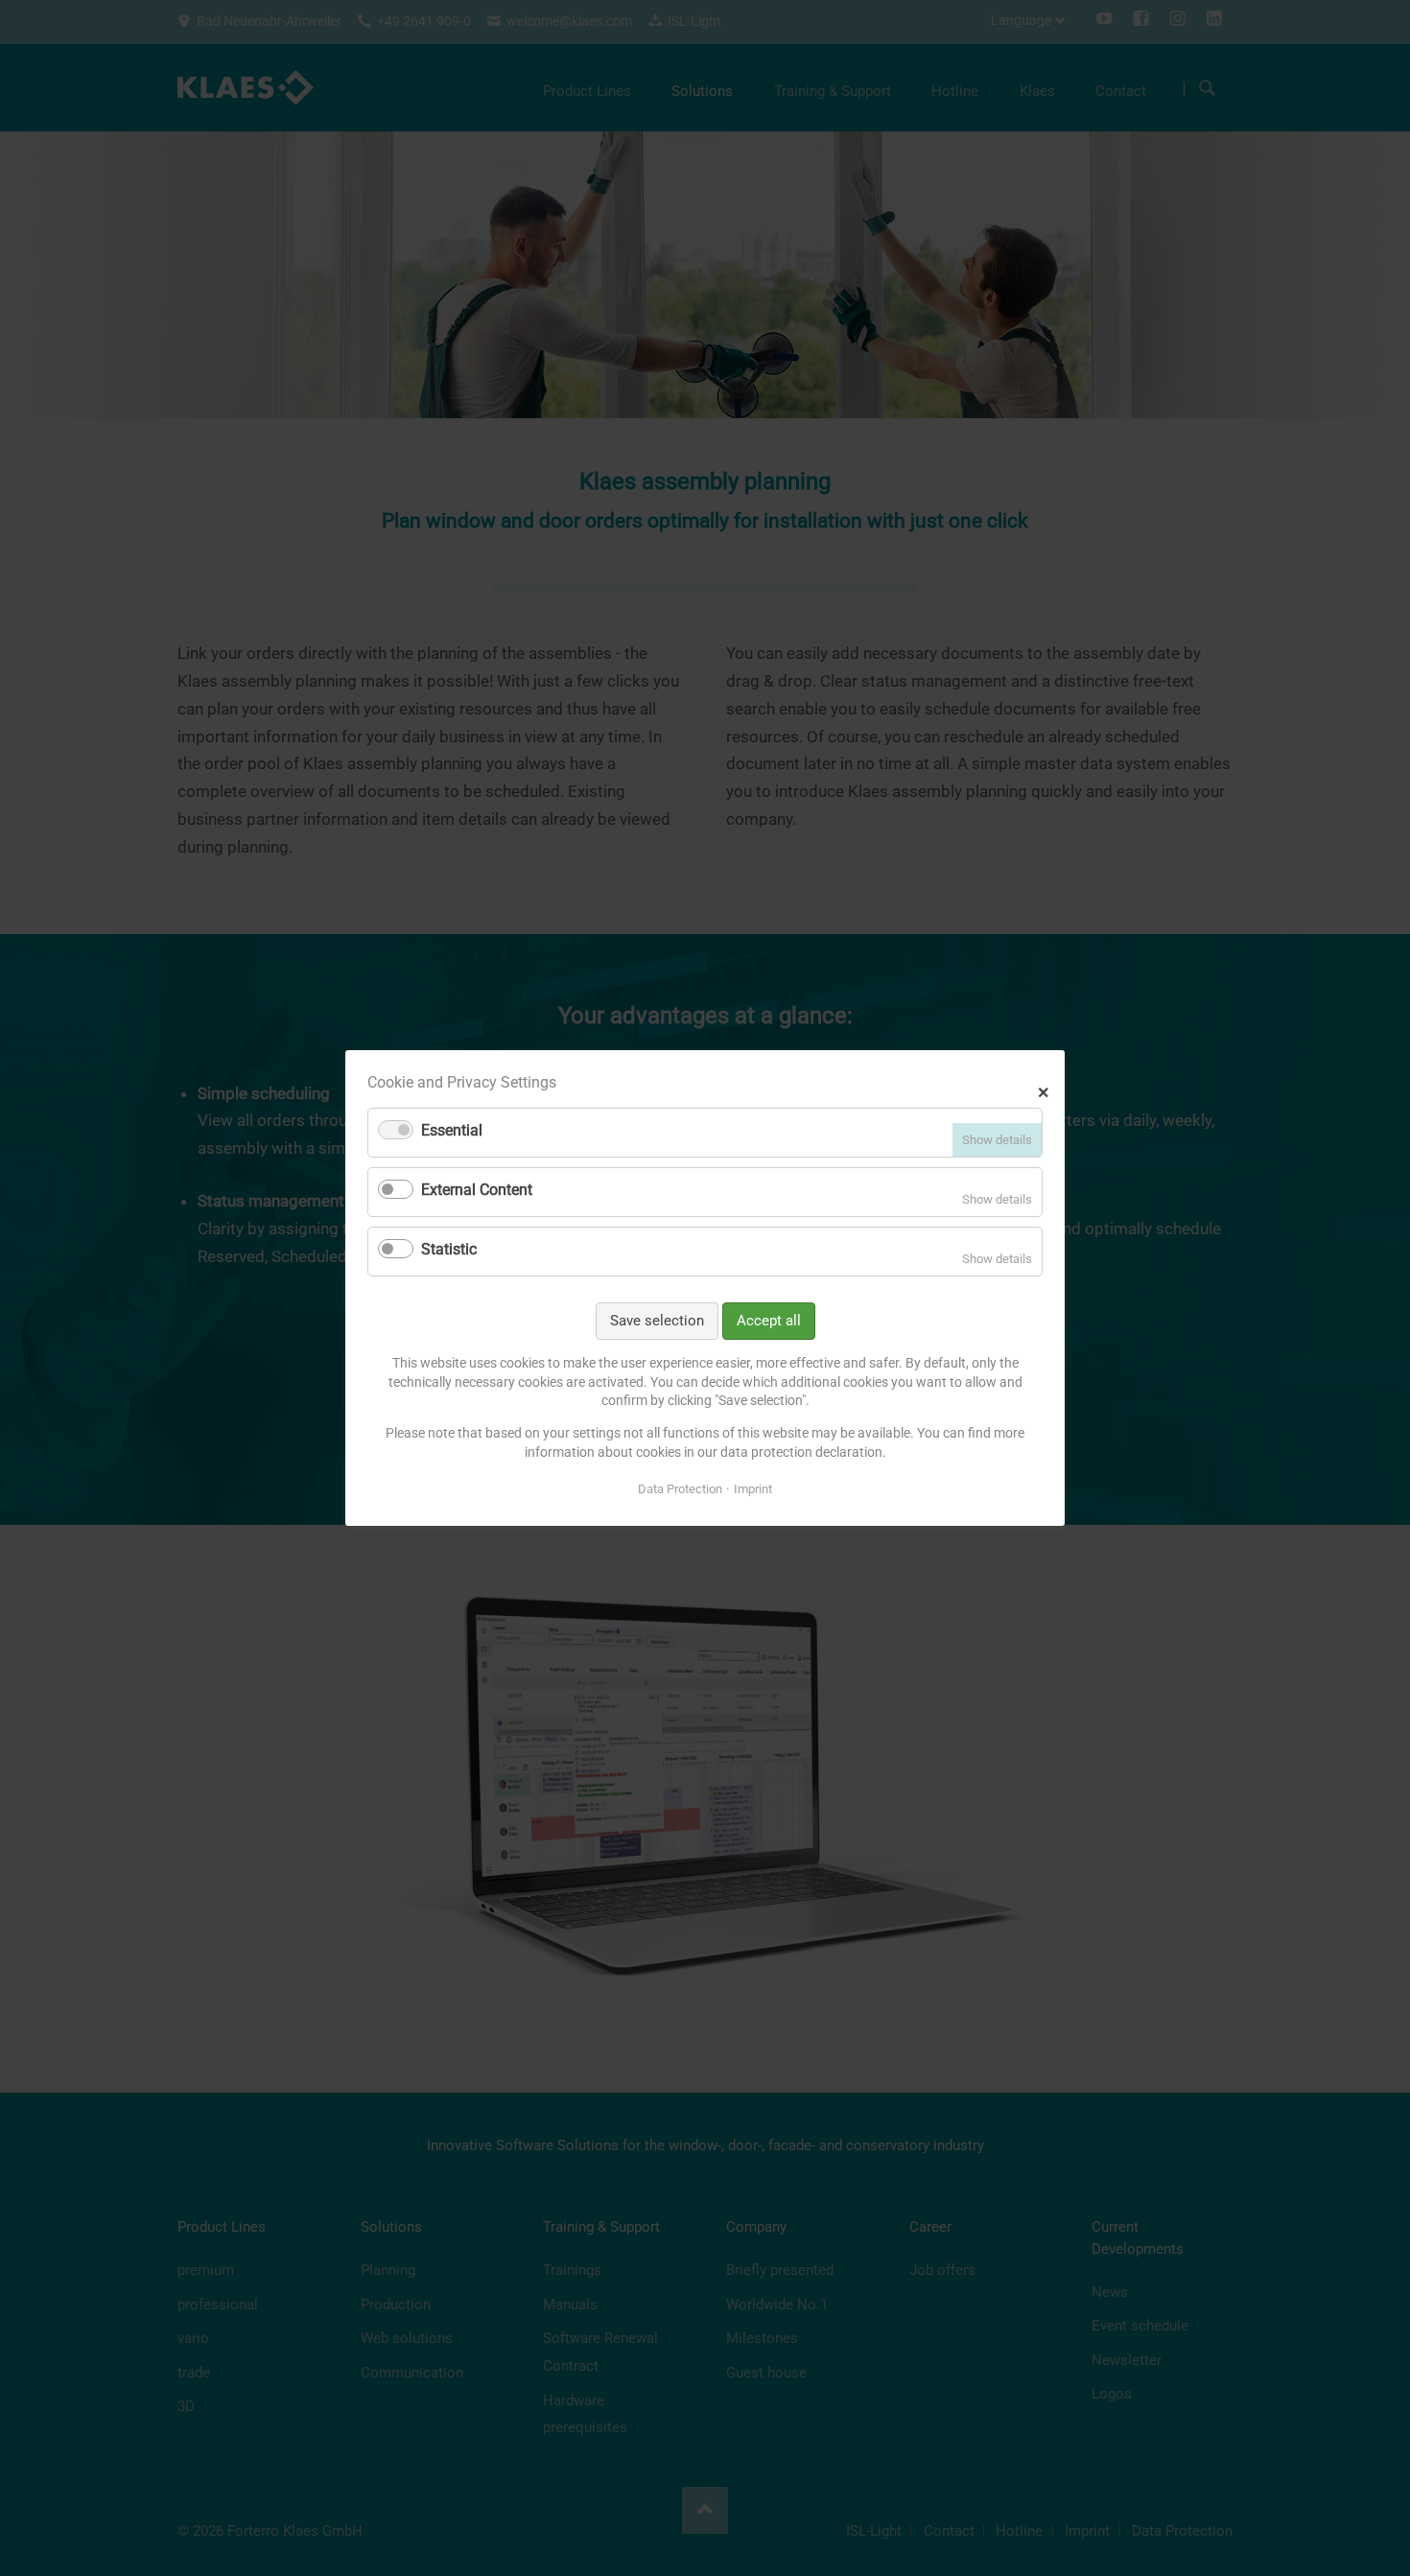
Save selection (657, 1321)
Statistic (449, 1249)
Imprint (753, 1489)
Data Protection (680, 1489)
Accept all (769, 1321)
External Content (477, 1190)
